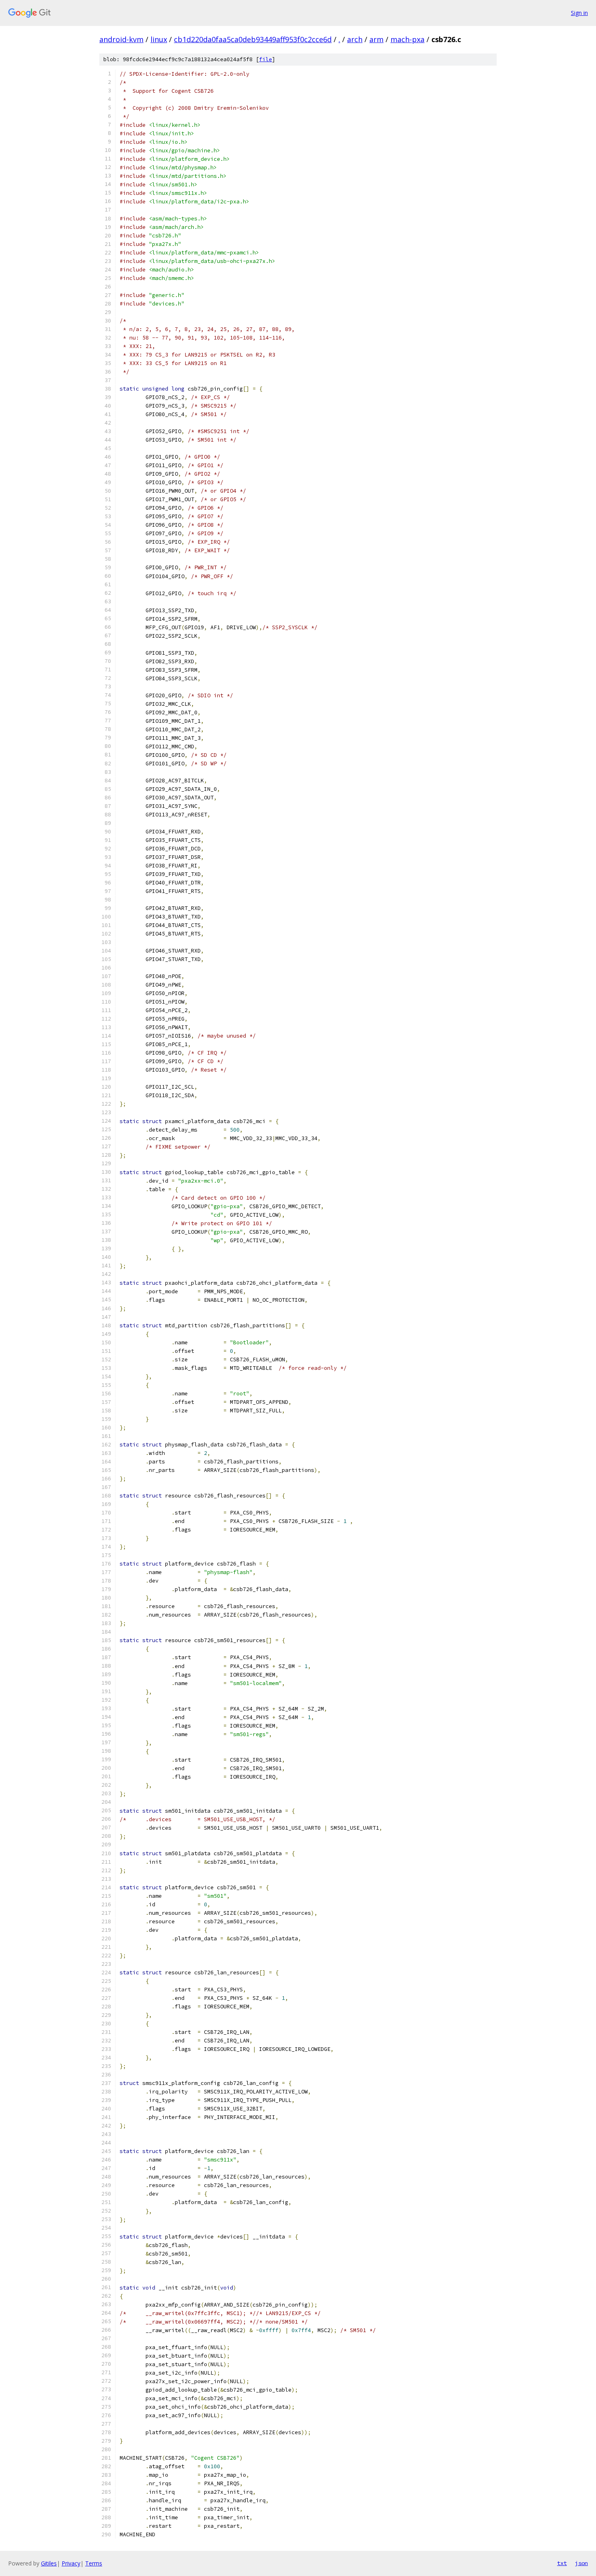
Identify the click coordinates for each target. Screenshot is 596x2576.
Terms (94, 2563)
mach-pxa (407, 39)
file (266, 59)
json (581, 2563)
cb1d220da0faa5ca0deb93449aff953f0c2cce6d (253, 39)
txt (562, 2563)
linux (159, 39)
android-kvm (121, 39)
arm (376, 39)
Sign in (579, 13)
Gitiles (49, 2563)
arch (355, 39)
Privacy (71, 2563)
